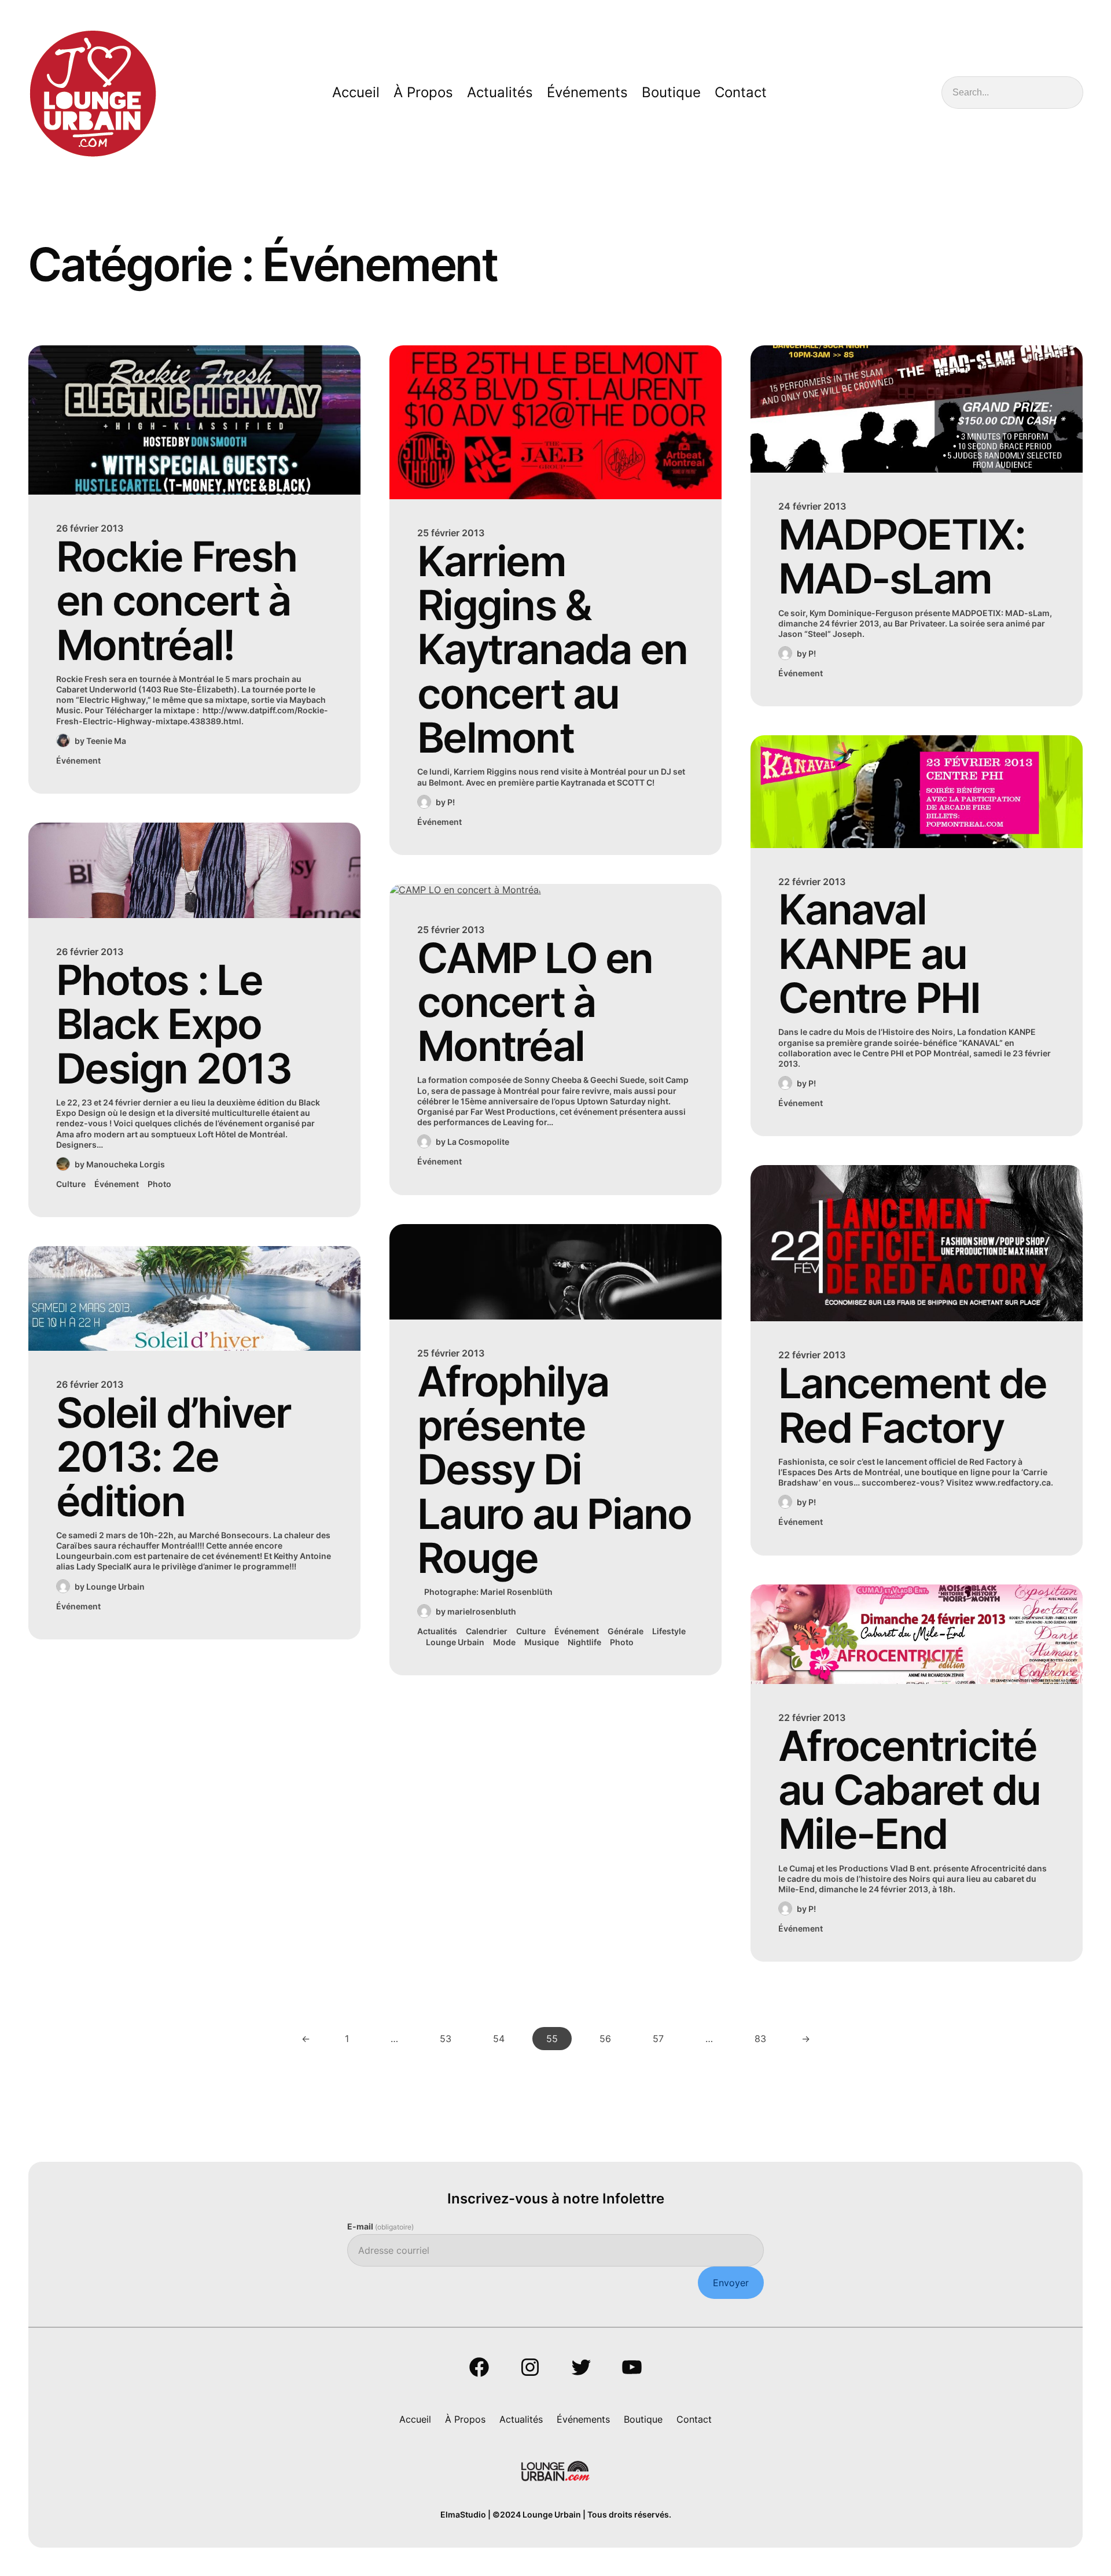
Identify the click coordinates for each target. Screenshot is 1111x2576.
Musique (542, 1642)
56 (605, 2039)
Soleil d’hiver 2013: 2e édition (174, 1457)
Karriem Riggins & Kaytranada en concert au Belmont (552, 650)
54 (499, 2039)
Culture (71, 1184)
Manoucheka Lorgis (126, 1164)
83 (760, 2039)
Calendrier (487, 1631)
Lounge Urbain (115, 1586)
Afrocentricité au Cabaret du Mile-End (909, 1790)
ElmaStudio (463, 2514)
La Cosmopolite (478, 1142)
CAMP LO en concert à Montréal (535, 1002)
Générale (626, 1631)
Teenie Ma (106, 741)
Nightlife (584, 1642)
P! (451, 802)
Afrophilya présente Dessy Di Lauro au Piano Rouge (554, 1470)
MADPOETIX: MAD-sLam (902, 557)
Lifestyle (669, 1631)
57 (658, 2039)
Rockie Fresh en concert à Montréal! (176, 601)
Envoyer (731, 2283)
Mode (504, 1642)
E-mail (380, 2226)
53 (446, 2039)
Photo (159, 1184)
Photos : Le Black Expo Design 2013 (174, 1024)
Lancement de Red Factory (912, 1405)
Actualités (437, 1631)
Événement (78, 760)
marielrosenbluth (482, 1611)
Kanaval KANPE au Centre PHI (879, 954)
